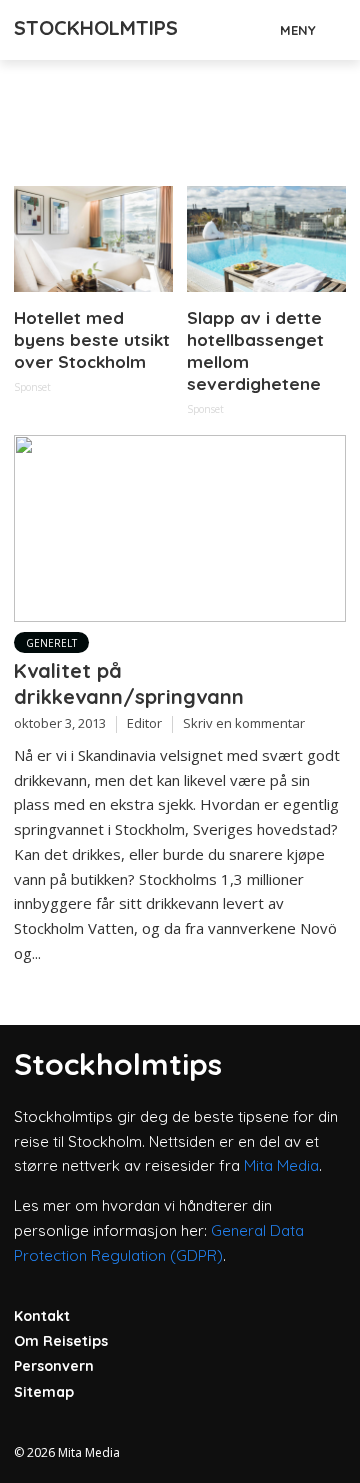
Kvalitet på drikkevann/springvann (129, 683)
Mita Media (281, 1165)
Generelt (51, 643)
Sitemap (44, 1392)
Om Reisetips (61, 1341)
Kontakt (42, 1316)
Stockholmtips (96, 27)
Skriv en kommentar (244, 723)
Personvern (54, 1366)
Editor (144, 723)
